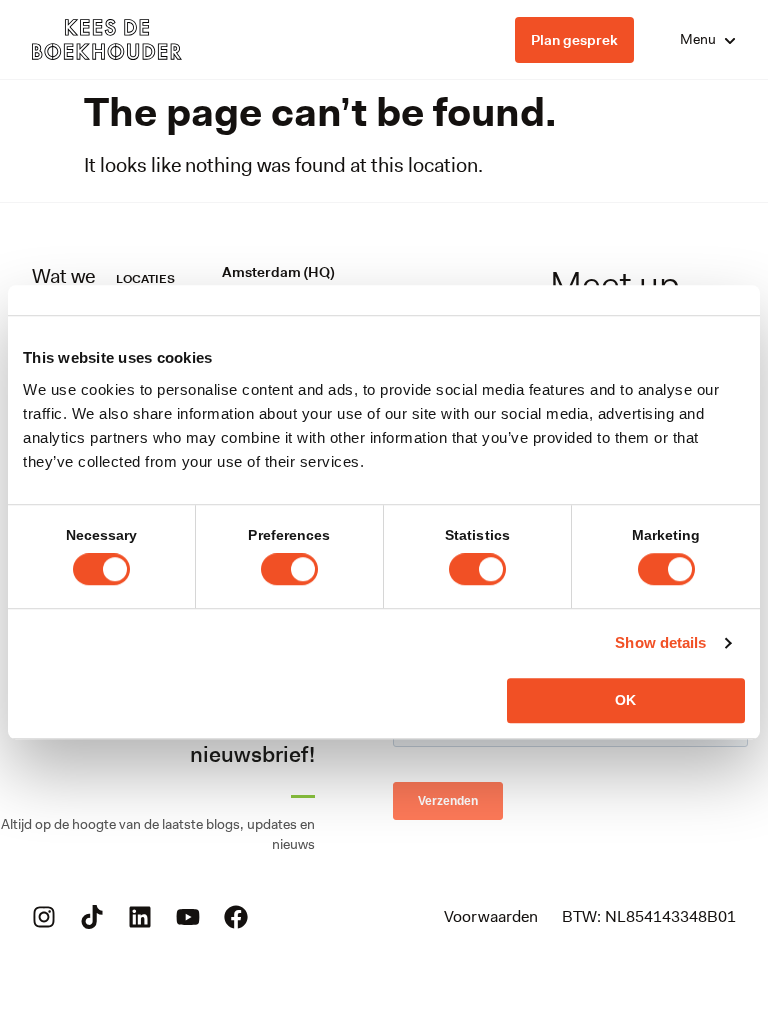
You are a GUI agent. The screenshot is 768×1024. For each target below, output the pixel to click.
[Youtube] (188, 917)
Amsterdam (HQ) (278, 272)
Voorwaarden (491, 916)
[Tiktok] (92, 917)
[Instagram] (44, 917)
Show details (660, 642)
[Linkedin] (140, 917)
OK (625, 700)
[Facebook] (236, 917)
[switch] (289, 569)
